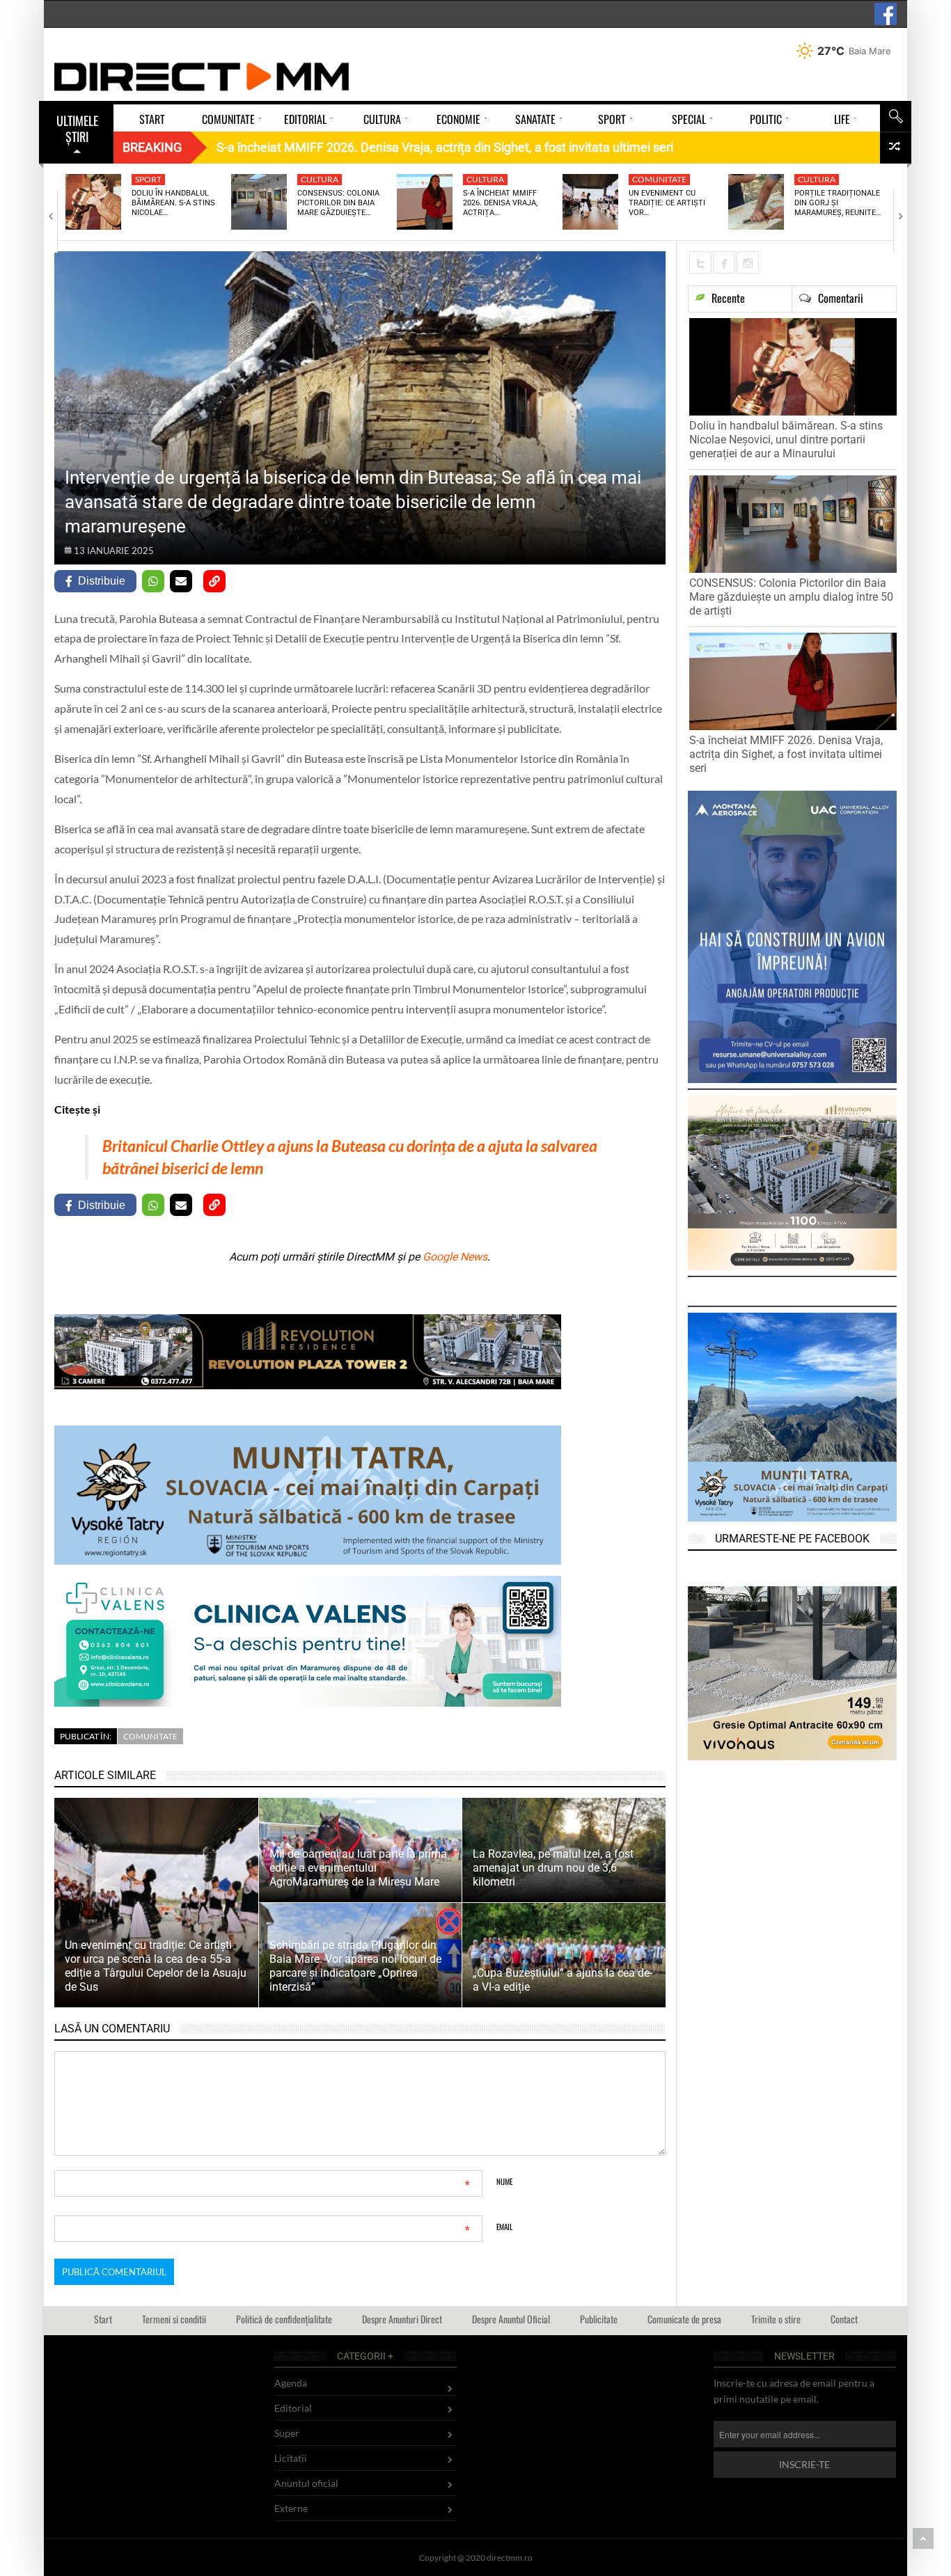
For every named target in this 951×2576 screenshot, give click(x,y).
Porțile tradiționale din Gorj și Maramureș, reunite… (838, 203)
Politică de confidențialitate (284, 2319)
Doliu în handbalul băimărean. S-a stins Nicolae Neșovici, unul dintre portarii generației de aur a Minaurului (786, 440)
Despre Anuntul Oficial (511, 2319)
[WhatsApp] (153, 581)
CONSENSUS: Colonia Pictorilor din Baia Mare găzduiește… (338, 203)
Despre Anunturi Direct (402, 2319)
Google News (455, 1257)
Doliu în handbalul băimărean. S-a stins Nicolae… (173, 203)
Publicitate (599, 2319)
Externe (291, 2508)
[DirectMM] (202, 77)
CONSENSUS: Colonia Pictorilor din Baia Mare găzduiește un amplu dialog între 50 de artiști (791, 597)
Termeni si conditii (174, 2319)
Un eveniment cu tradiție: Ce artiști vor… (667, 203)
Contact (844, 2319)
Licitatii (291, 2458)
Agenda (291, 2383)
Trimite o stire (776, 2319)
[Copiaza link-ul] (214, 581)
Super (287, 2433)
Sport (148, 179)
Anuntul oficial (306, 2483)
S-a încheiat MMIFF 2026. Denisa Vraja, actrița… (500, 203)
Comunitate (659, 179)
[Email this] (181, 581)
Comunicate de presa (684, 2319)
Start (103, 2319)
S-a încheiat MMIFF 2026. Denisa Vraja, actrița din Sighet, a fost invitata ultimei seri (786, 754)
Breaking (152, 147)
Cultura (320, 179)
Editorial (293, 2408)
